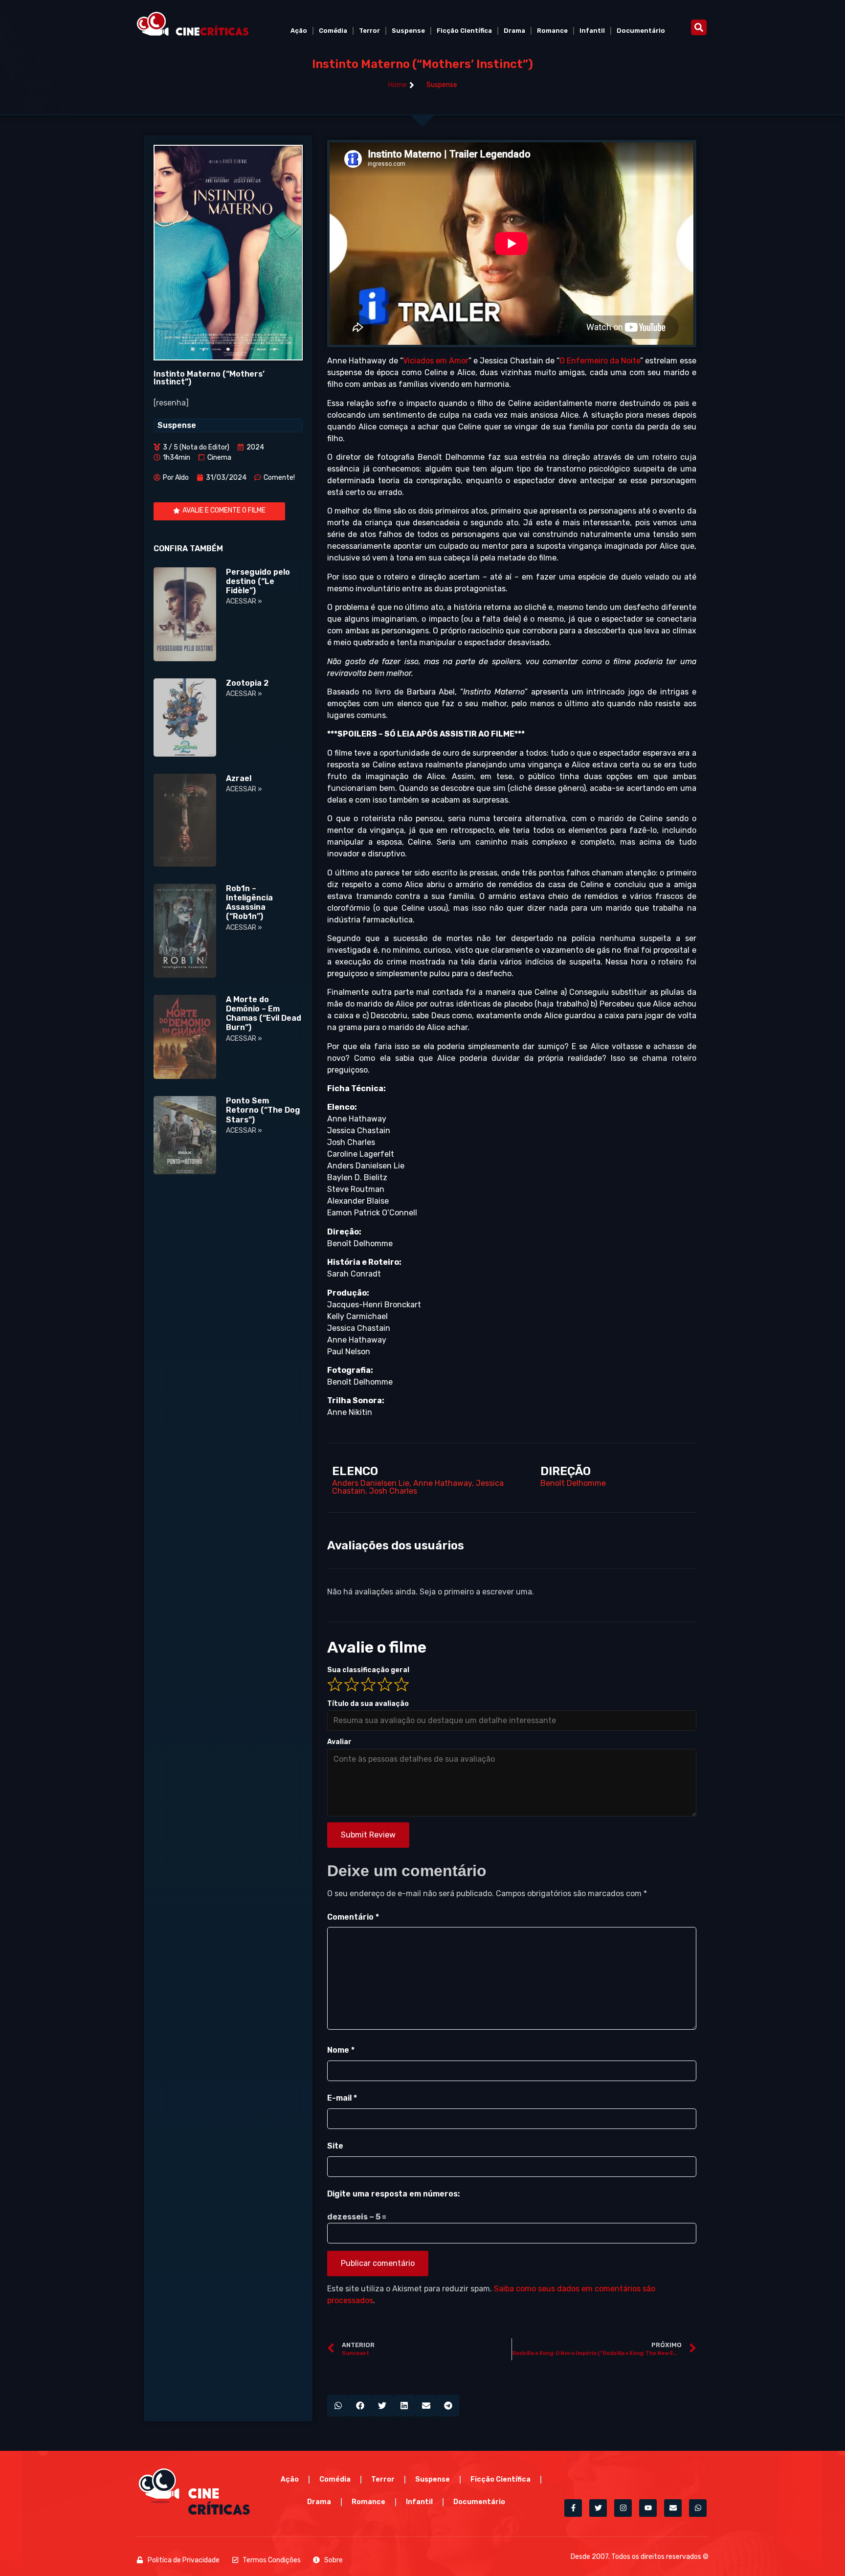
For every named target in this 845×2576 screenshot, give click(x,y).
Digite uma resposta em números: (393, 2194)
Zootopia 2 (247, 683)
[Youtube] (648, 2508)
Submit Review (368, 1835)
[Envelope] (673, 2508)
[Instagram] (623, 2508)
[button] (699, 27)
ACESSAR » (244, 601)
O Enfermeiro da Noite (600, 361)
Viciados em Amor (436, 361)
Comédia (333, 31)
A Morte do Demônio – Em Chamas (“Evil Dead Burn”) (264, 1014)
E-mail (342, 2098)
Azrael (239, 778)
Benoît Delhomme (573, 1483)
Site (335, 2146)
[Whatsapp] (698, 2508)
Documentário (641, 31)
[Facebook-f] (573, 2508)
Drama (514, 31)
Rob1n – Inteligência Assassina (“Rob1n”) (249, 903)
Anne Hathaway (443, 1483)
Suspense (408, 31)
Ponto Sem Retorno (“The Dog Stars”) (263, 1110)
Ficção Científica (464, 31)
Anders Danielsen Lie (371, 1483)
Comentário (353, 1917)
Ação (299, 31)
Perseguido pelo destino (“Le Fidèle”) (258, 581)
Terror (369, 31)
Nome (341, 2050)
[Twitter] (598, 2508)
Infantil (592, 31)
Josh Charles (393, 1491)
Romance (552, 31)
